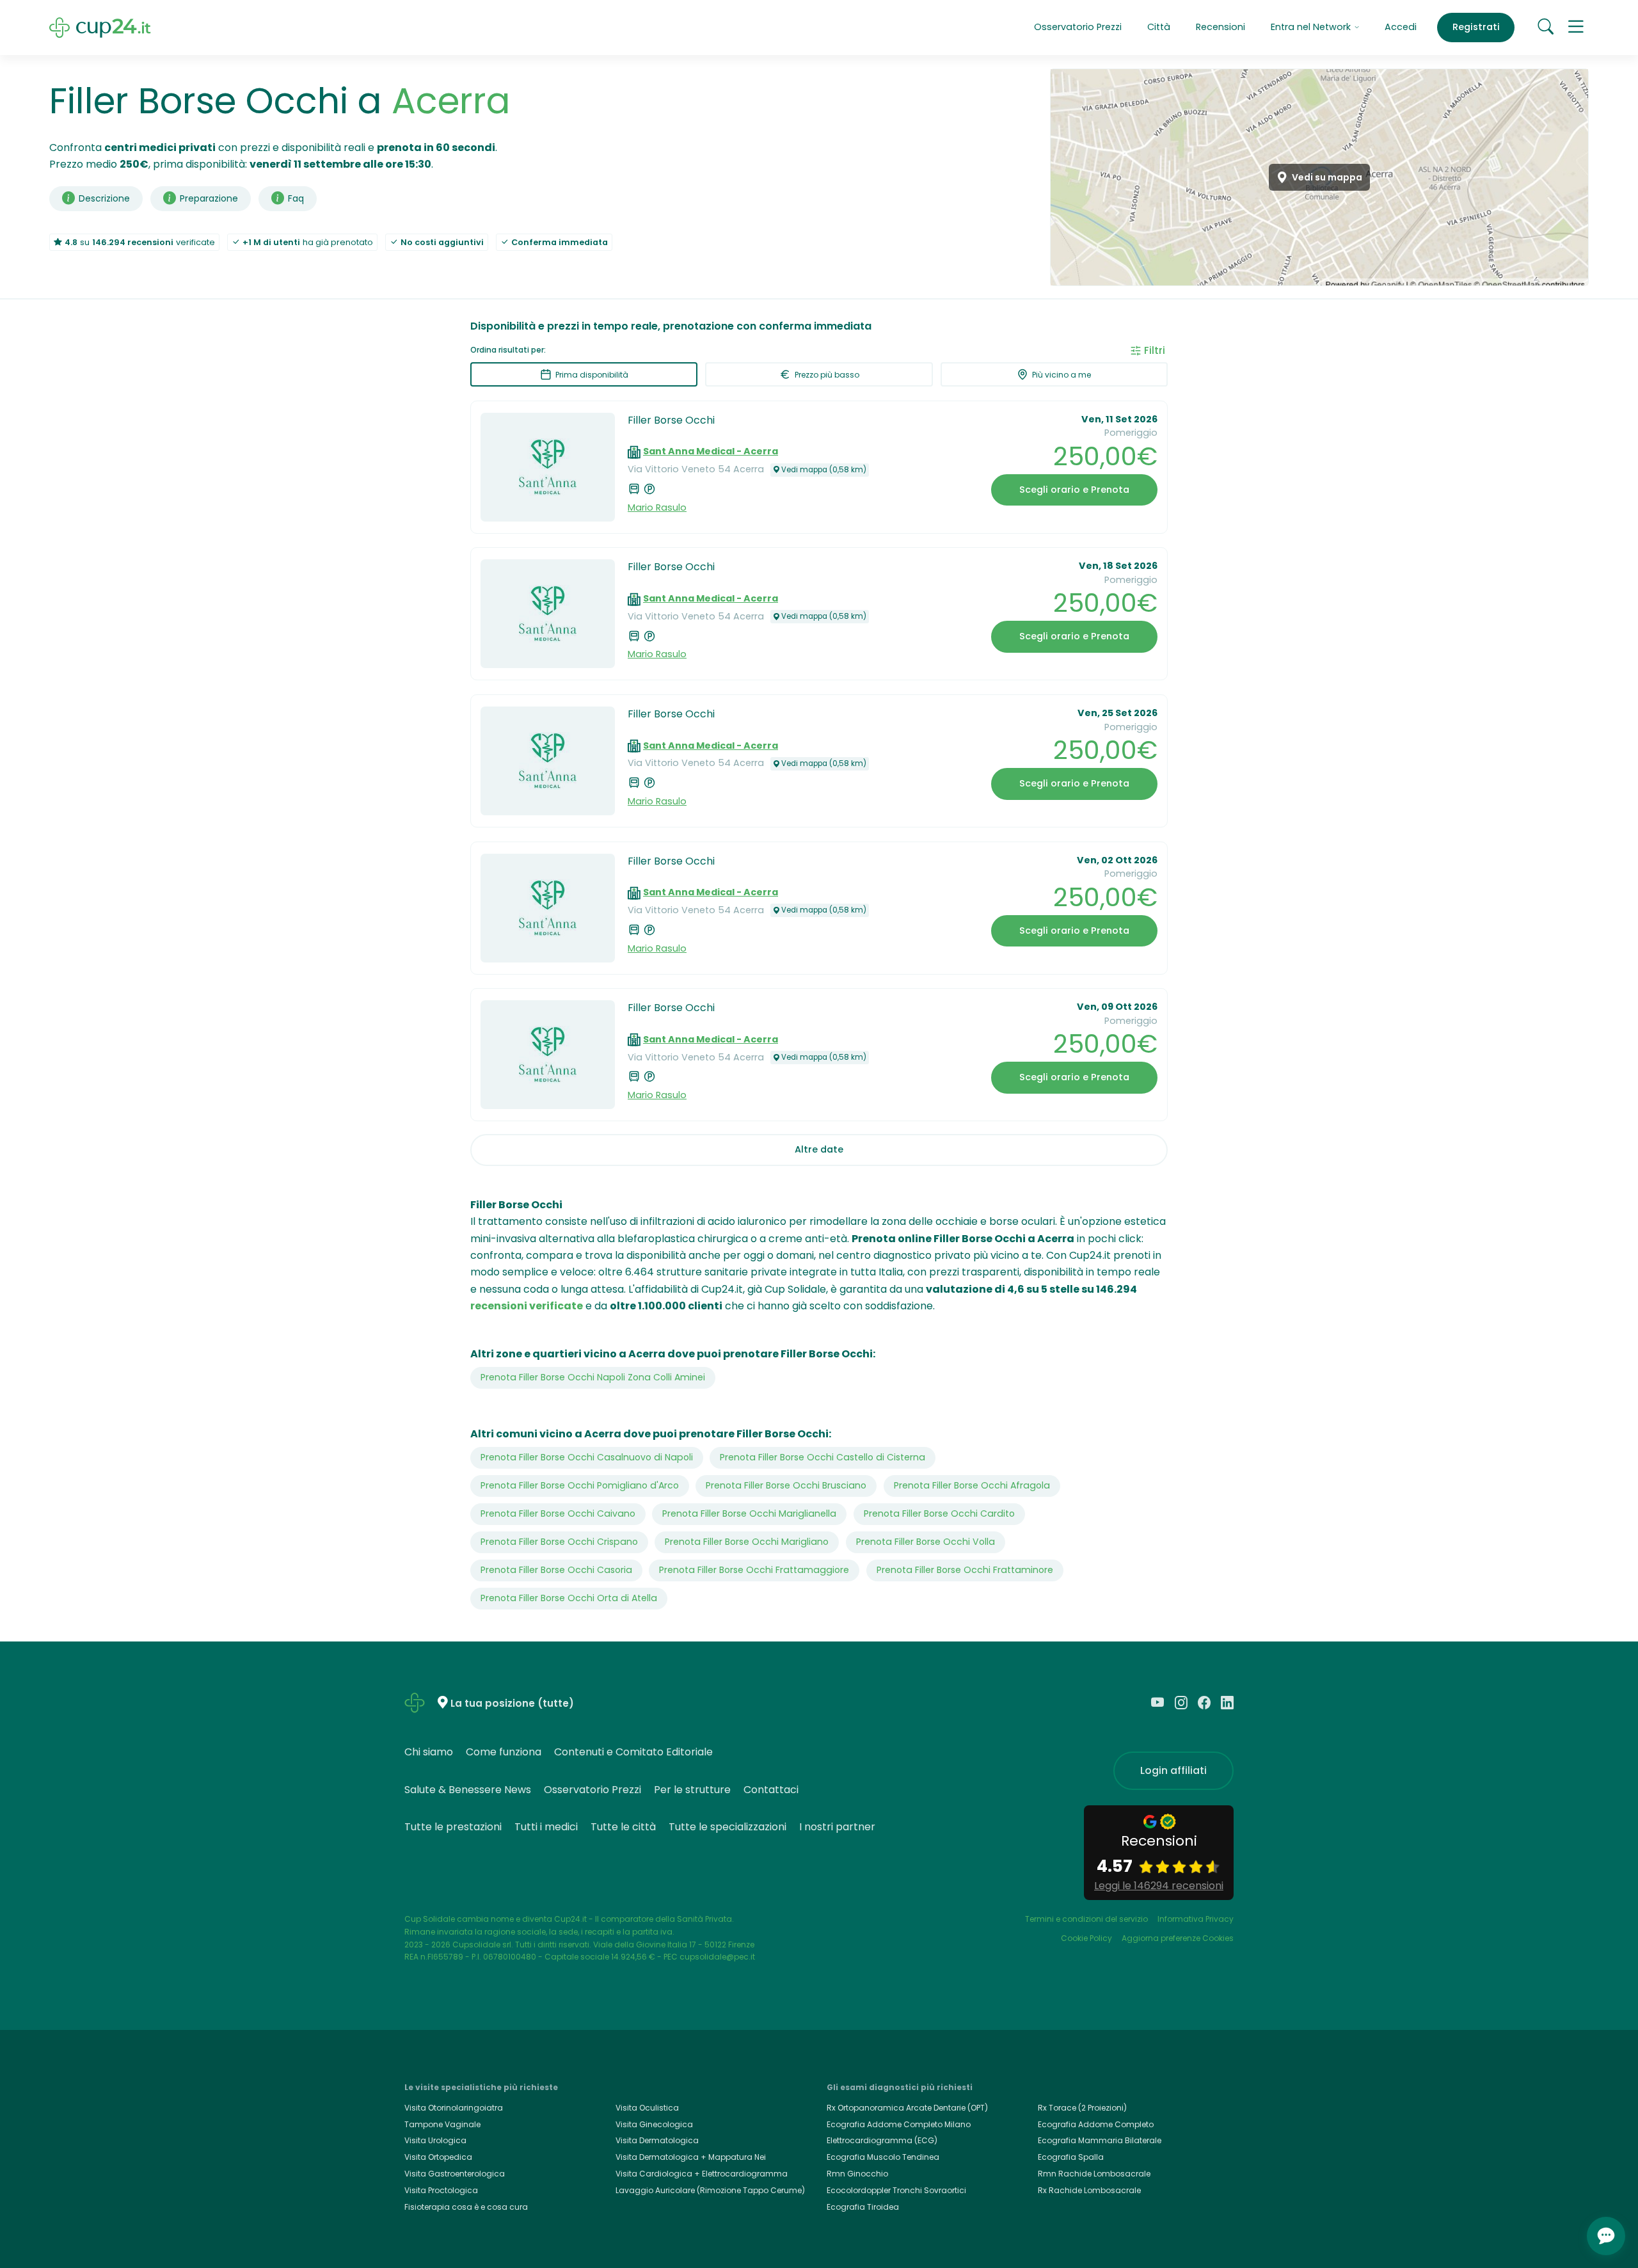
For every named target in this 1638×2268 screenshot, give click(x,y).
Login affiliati (1173, 1770)
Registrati (1476, 27)
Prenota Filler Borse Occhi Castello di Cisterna (823, 1457)
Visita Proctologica (441, 2190)
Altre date (819, 1149)
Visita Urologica (435, 2140)
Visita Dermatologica (657, 2140)
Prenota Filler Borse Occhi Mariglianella (749, 1513)
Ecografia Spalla (1071, 2157)
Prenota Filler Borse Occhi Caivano (558, 1513)
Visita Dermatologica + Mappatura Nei (691, 2157)
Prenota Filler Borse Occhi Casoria (556, 1570)
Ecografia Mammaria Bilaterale (1100, 2140)
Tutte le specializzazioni (728, 1827)
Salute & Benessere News (468, 1790)
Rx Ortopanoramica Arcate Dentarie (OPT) (907, 2108)
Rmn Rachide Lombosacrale (1094, 2174)
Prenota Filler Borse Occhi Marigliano (747, 1542)
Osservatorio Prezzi (1078, 27)
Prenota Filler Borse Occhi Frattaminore (965, 1570)
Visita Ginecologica (654, 2124)
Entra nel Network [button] (1312, 27)
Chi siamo (429, 1752)
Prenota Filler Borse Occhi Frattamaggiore (754, 1570)
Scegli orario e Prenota (1074, 490)
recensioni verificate (527, 1306)
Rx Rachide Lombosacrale (1089, 2190)
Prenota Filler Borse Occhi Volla (926, 1542)
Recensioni (1221, 27)
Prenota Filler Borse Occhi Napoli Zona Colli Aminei (593, 1377)
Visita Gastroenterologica (455, 2174)
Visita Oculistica (647, 2108)
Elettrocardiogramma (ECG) (882, 2140)
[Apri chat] (1606, 2236)
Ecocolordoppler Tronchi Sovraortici (896, 2190)
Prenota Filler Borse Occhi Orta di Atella (569, 1598)
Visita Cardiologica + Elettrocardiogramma (702, 2174)
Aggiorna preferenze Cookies (1178, 1938)
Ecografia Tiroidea (863, 2207)
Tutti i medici (546, 1827)
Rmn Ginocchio (857, 2174)
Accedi (1401, 27)
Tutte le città (623, 1827)
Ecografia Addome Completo (1096, 2124)
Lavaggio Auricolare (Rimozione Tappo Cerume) (710, 2190)
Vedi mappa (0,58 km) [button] (824, 470)
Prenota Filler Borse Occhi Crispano (559, 1542)
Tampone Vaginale (442, 2124)
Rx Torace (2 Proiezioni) (1082, 2108)
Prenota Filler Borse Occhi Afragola (972, 1485)
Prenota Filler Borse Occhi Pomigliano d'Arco (580, 1485)
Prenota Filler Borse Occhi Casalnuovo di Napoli (587, 1457)
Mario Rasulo (657, 507)
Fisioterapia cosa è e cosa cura (466, 2207)
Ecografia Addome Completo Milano (899, 2124)
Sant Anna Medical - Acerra (711, 451)
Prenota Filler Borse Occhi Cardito (939, 1513)
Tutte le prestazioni (453, 1827)
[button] (1576, 28)
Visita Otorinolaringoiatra (454, 2108)
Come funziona (504, 1752)
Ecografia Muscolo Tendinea (883, 2157)
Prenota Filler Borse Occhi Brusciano (786, 1485)
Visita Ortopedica (438, 2157)
